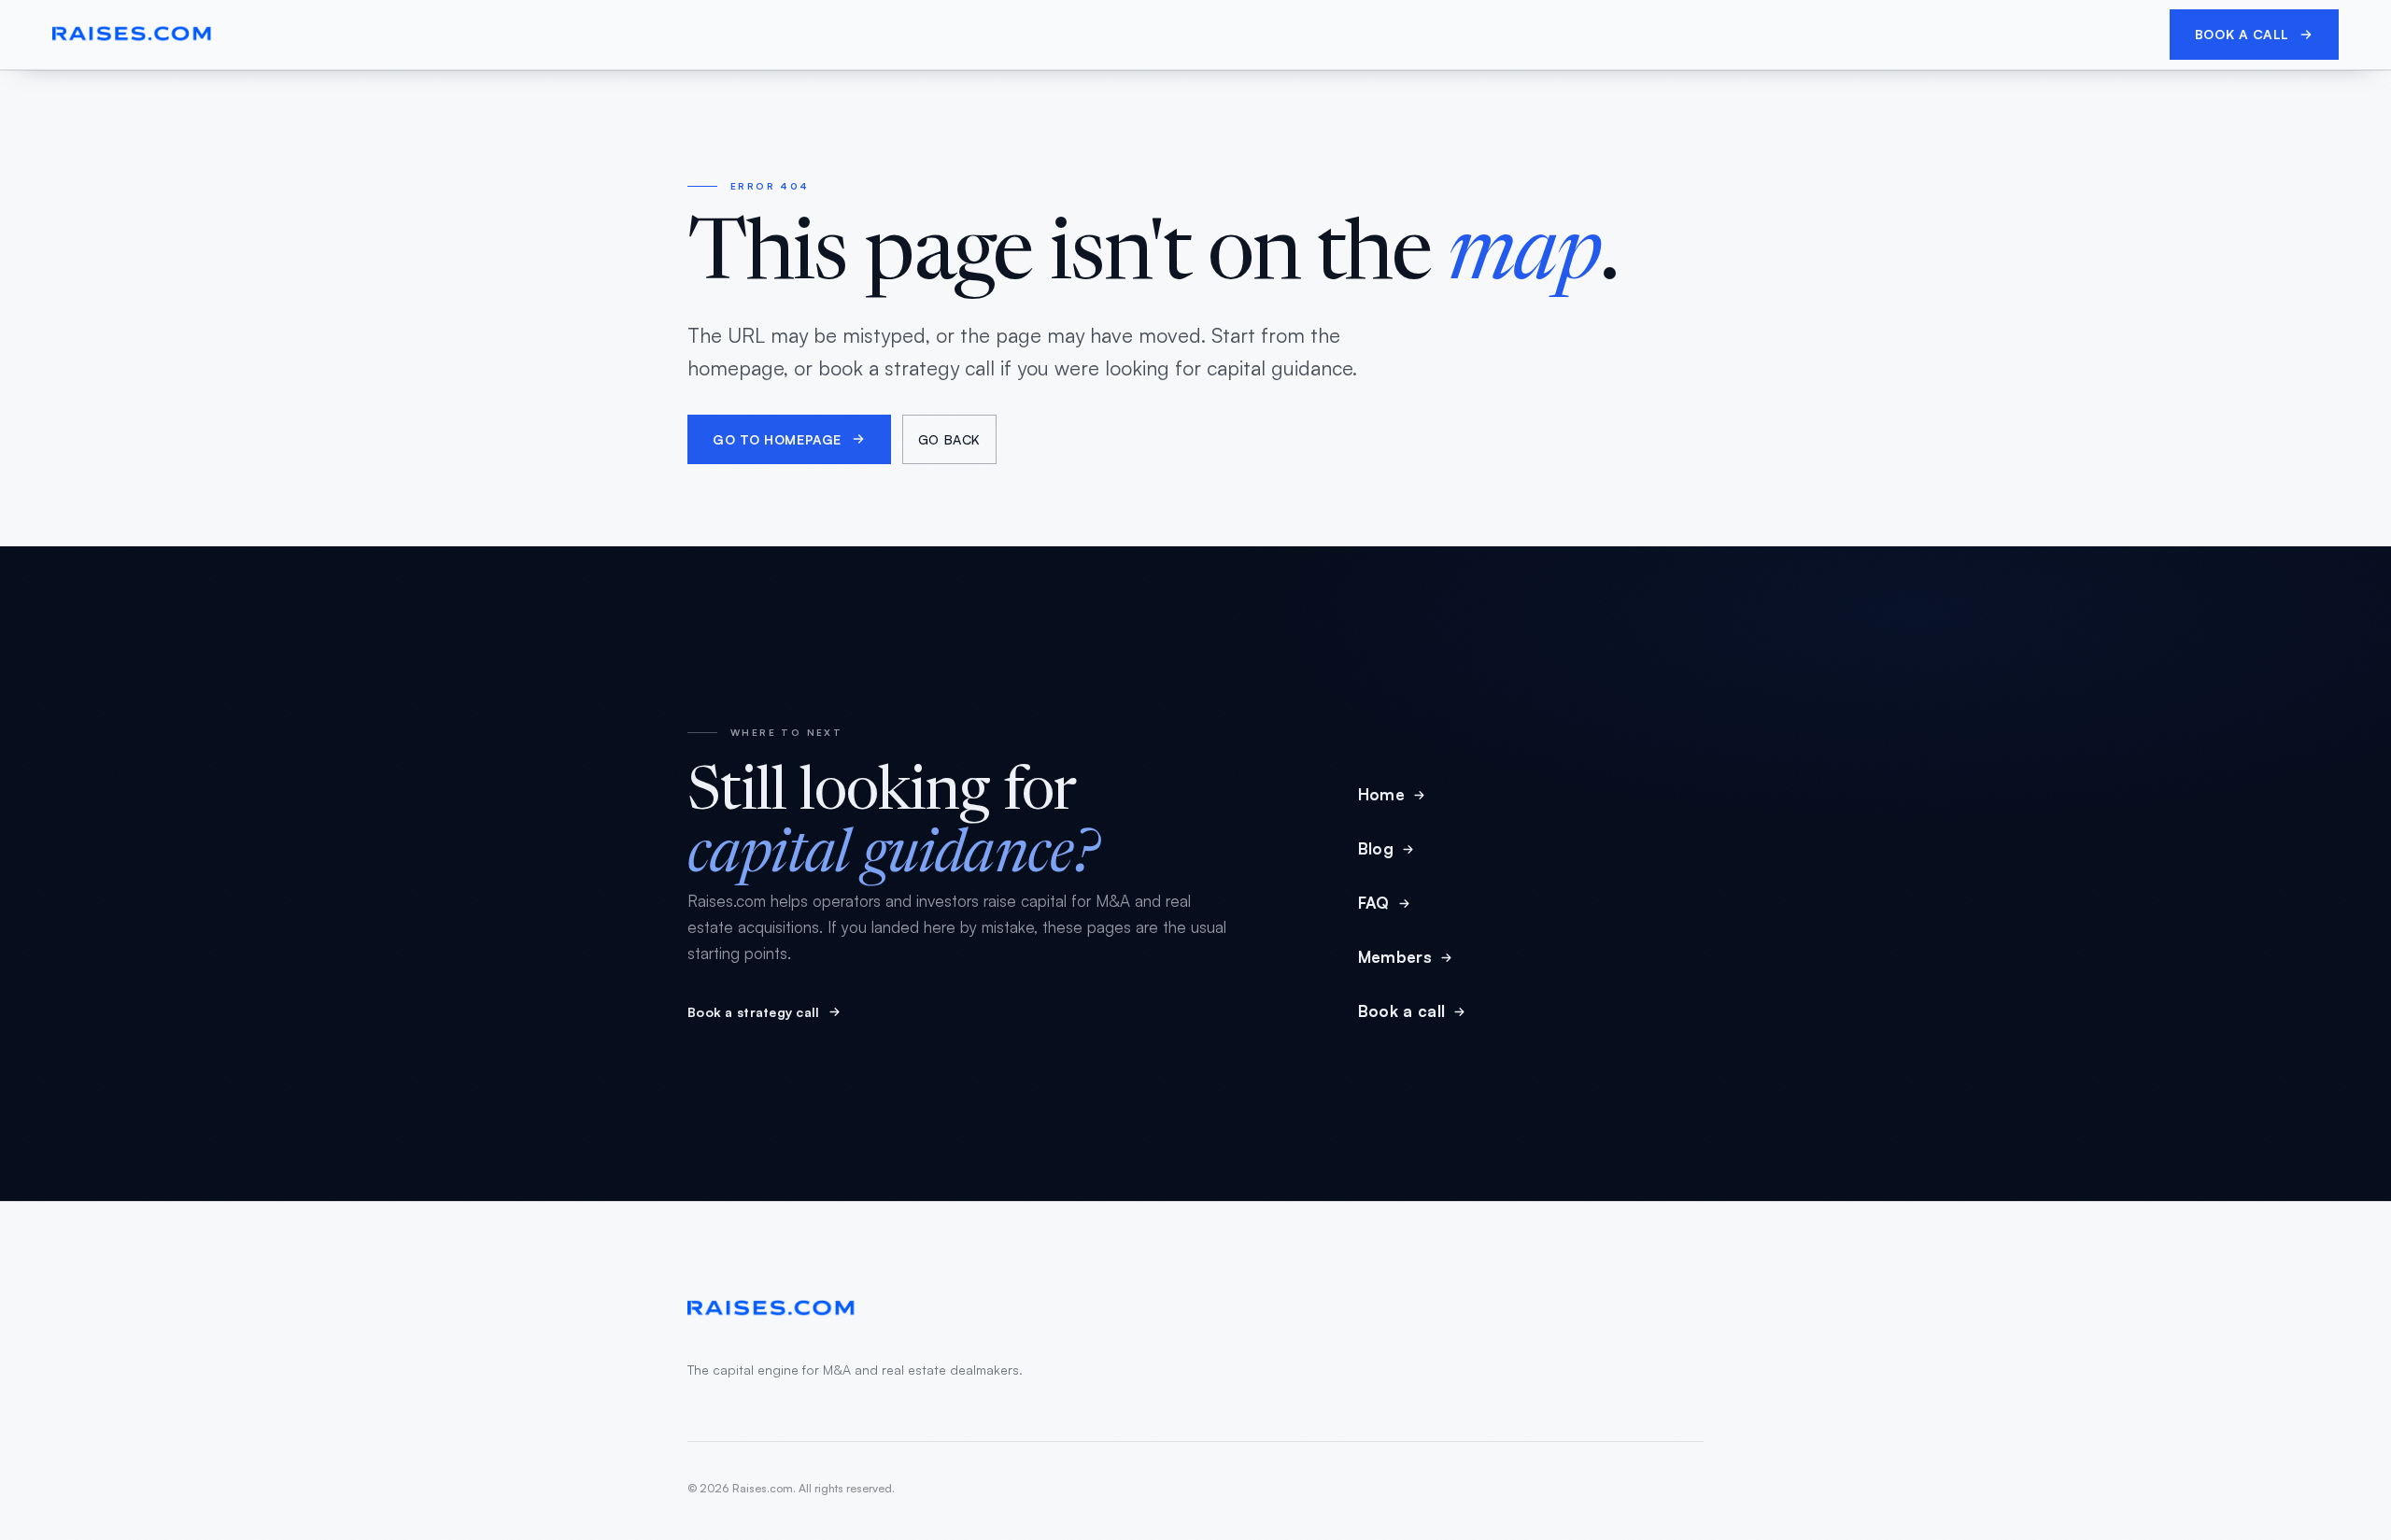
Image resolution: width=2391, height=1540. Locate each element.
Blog (1376, 848)
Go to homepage (777, 439)
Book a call (2242, 34)
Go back (949, 439)
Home (1381, 794)
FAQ (1374, 903)
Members (1395, 957)
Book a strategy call (754, 1012)
